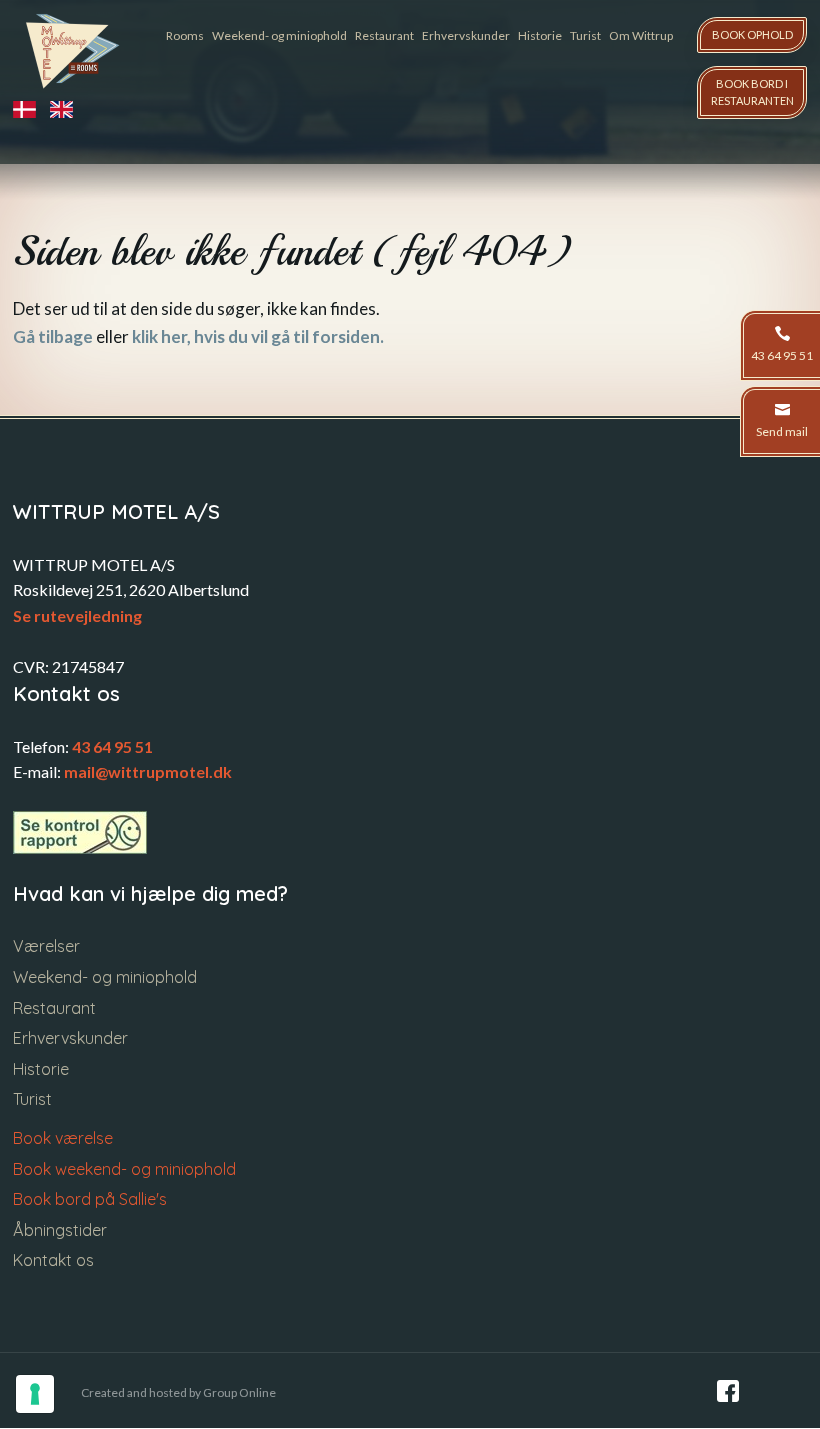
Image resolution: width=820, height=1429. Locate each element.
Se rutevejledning (77, 615)
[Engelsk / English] (68, 109)
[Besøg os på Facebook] (728, 1391)
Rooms (185, 35)
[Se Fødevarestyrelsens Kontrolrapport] (80, 832)
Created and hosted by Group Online (178, 1392)
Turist (585, 35)
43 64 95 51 (112, 746)
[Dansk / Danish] (31, 109)
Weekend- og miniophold (279, 35)
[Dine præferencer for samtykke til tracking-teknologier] (35, 1394)
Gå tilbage (53, 336)
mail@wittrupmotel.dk (148, 771)
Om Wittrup (641, 35)
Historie (540, 35)
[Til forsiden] (73, 51)
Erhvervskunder (466, 35)
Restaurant (384, 35)
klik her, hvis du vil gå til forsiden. (258, 336)
